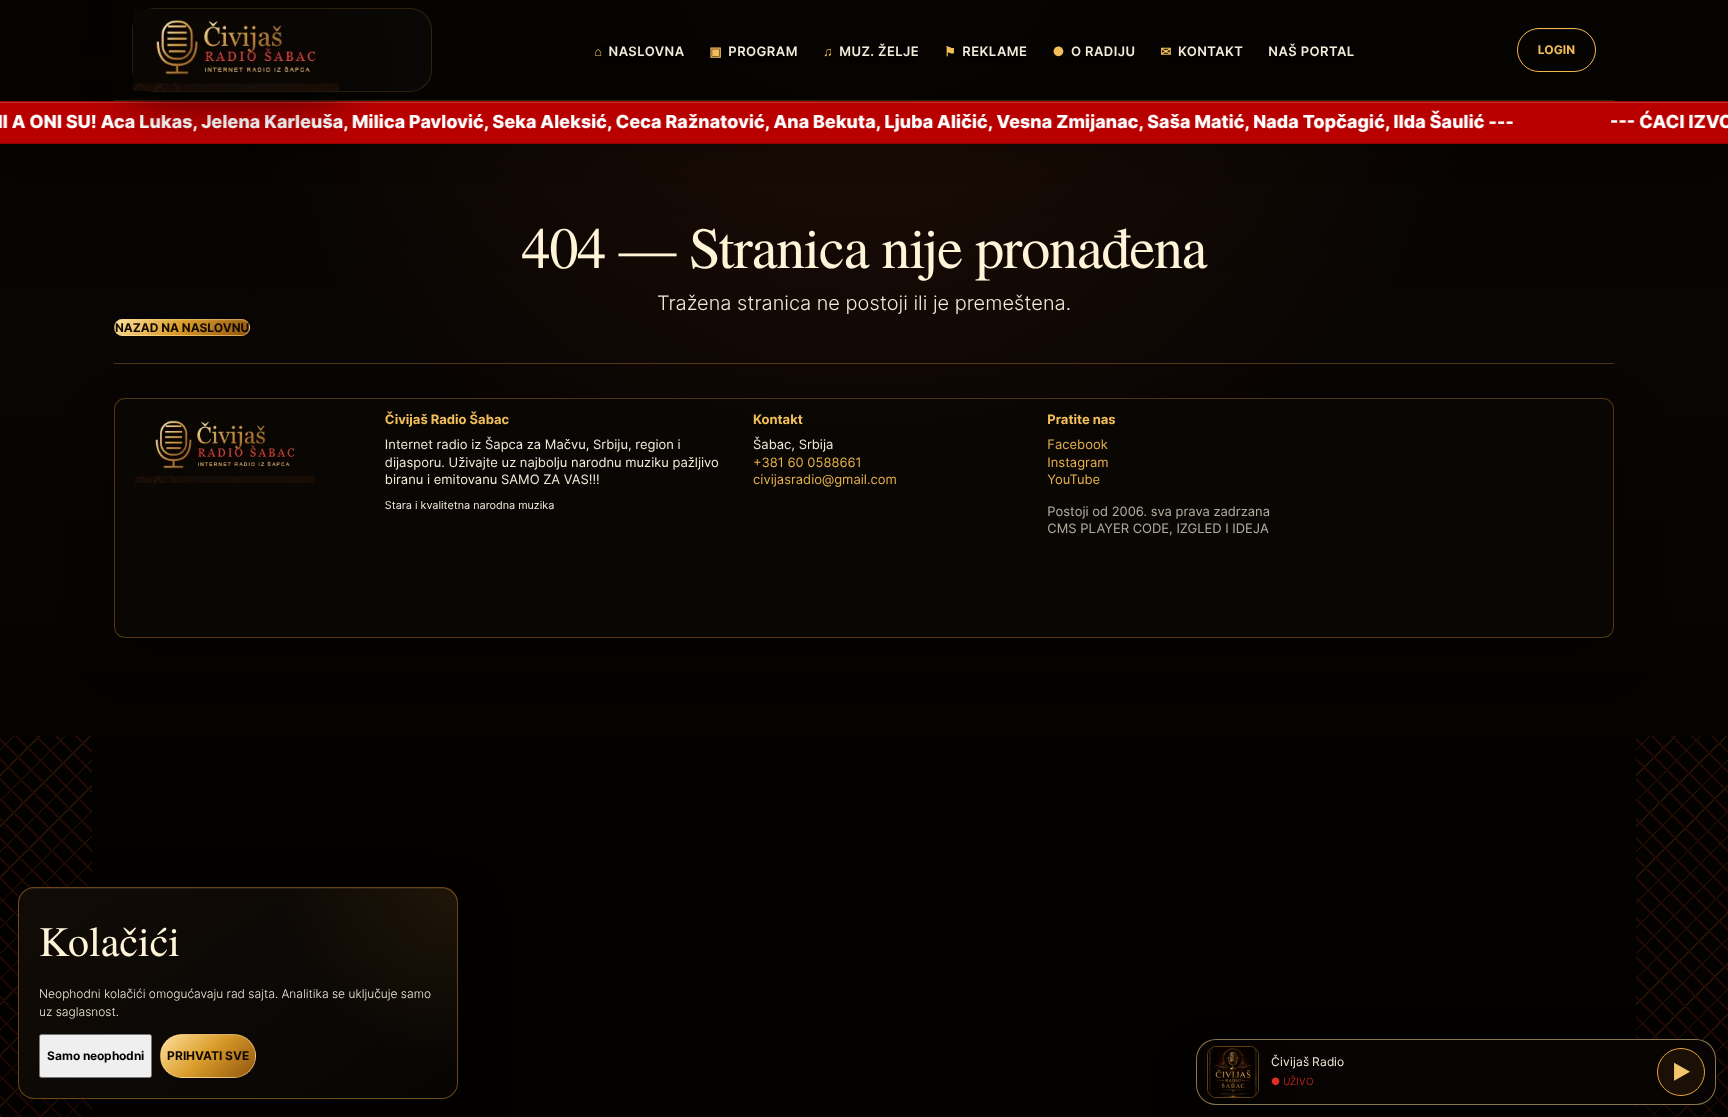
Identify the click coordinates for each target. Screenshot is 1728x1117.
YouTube (1073, 480)
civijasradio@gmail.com (825, 480)
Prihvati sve (208, 1055)
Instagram (1077, 463)
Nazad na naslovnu (182, 327)
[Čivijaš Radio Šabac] (282, 50)
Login (1556, 49)
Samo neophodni (95, 1055)
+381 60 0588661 (807, 463)
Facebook (1077, 445)
